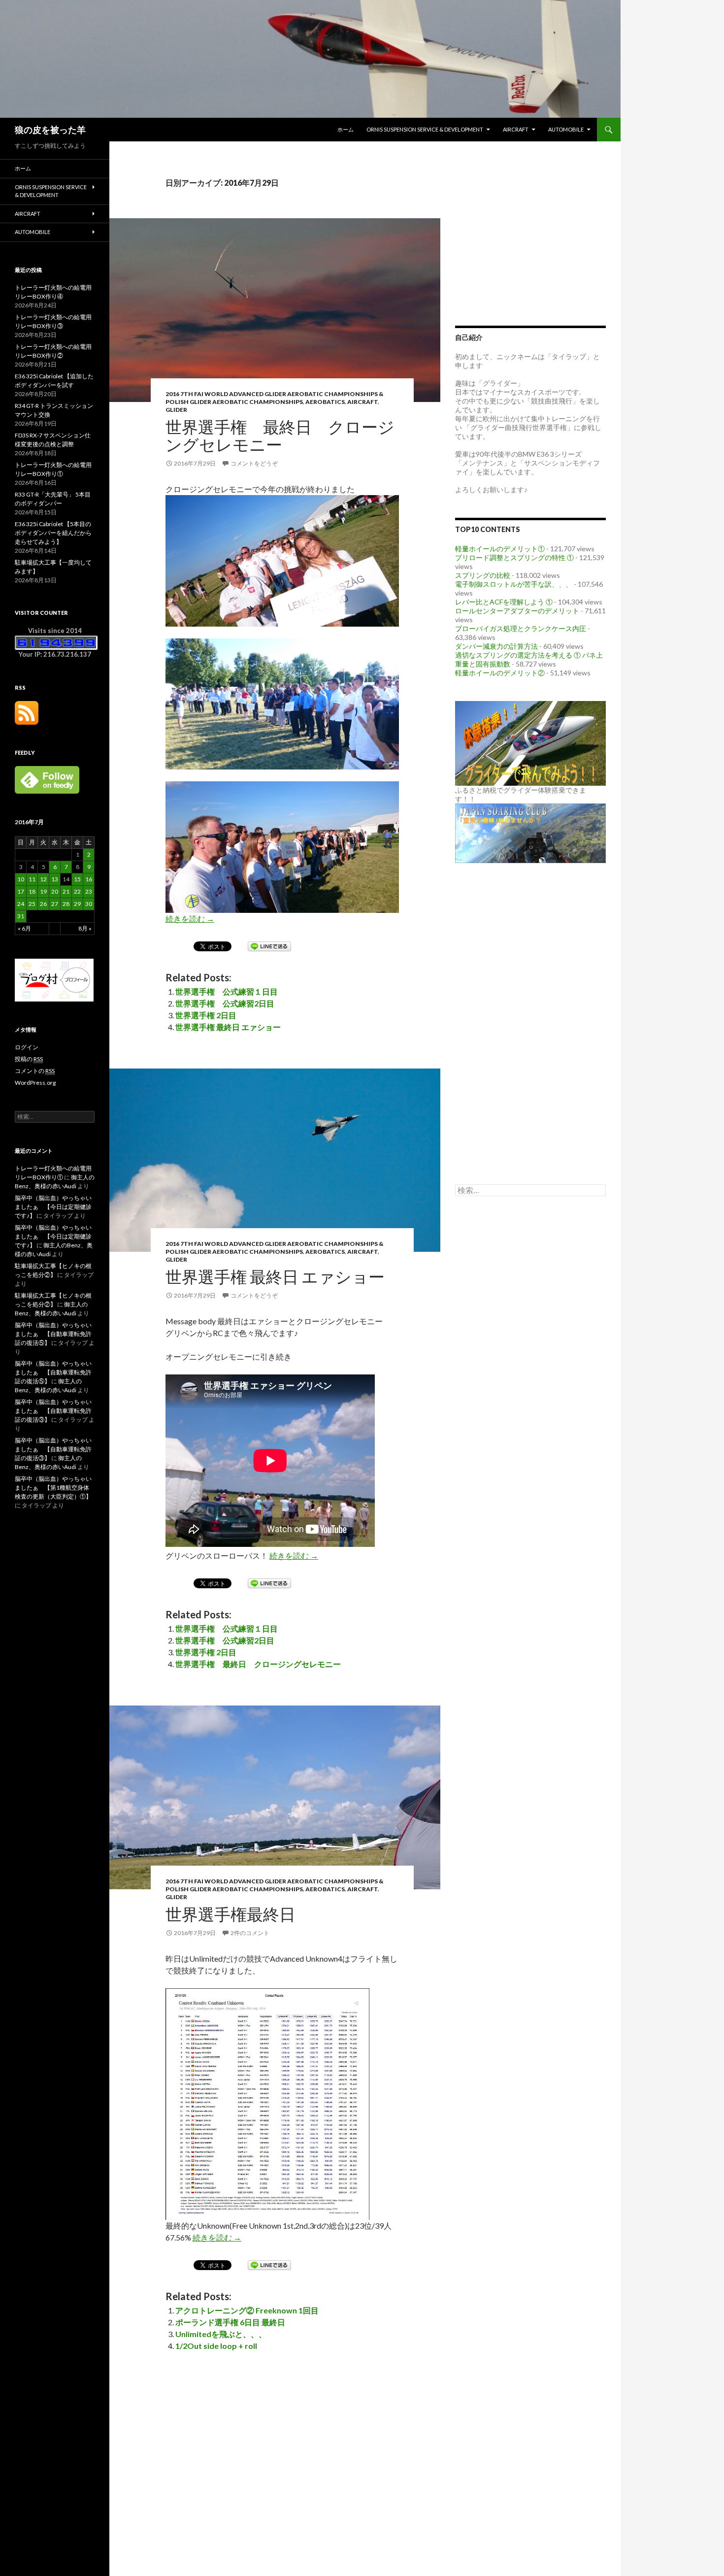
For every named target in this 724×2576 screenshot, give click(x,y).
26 (43, 904)
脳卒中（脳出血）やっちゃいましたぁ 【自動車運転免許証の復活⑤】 (53, 1334)
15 (77, 879)
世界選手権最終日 (230, 1914)
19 (43, 891)
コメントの (35, 1071)
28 (66, 904)
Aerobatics (325, 402)
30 (89, 904)
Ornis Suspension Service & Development (425, 129)
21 (66, 891)
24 (21, 904)
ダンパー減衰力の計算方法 (496, 646)
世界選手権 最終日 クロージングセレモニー (280, 435)
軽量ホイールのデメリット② (500, 673)
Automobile (566, 129)
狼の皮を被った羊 (50, 130)
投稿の (29, 1059)
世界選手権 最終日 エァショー (228, 1027)
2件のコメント (250, 1933)
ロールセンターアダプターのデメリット (517, 611)
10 (21, 879)
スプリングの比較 (483, 575)
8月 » (85, 928)
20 (55, 891)
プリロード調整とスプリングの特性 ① (514, 557)
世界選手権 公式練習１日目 (227, 991)
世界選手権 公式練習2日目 (225, 1003)
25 (32, 904)
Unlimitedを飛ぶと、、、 (221, 2334)
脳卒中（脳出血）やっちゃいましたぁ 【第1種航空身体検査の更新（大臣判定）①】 (53, 1488)
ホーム (346, 129)
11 (32, 879)
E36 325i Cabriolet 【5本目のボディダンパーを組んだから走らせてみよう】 (53, 533)
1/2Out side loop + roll (216, 2346)
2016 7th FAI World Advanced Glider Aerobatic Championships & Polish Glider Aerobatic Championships (274, 398)
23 (89, 891)
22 (77, 891)
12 (43, 879)
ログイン (27, 1047)
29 (77, 904)
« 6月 (24, 928)
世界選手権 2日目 (206, 1015)
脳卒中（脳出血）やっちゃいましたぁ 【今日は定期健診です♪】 (53, 1207)
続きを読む (190, 919)
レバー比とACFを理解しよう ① (504, 602)
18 (32, 891)
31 (21, 916)
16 (89, 879)
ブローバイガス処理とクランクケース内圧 (521, 628)
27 (55, 904)
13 (55, 879)
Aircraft (516, 129)
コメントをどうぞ (254, 463)
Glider (176, 410)
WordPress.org (35, 1083)
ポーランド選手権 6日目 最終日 (230, 2322)
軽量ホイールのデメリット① (500, 549)
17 (21, 891)
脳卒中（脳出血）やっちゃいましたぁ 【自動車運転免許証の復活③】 (53, 1411)
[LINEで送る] (269, 946)
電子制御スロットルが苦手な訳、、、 (514, 584)
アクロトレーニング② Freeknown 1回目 (247, 2310)
